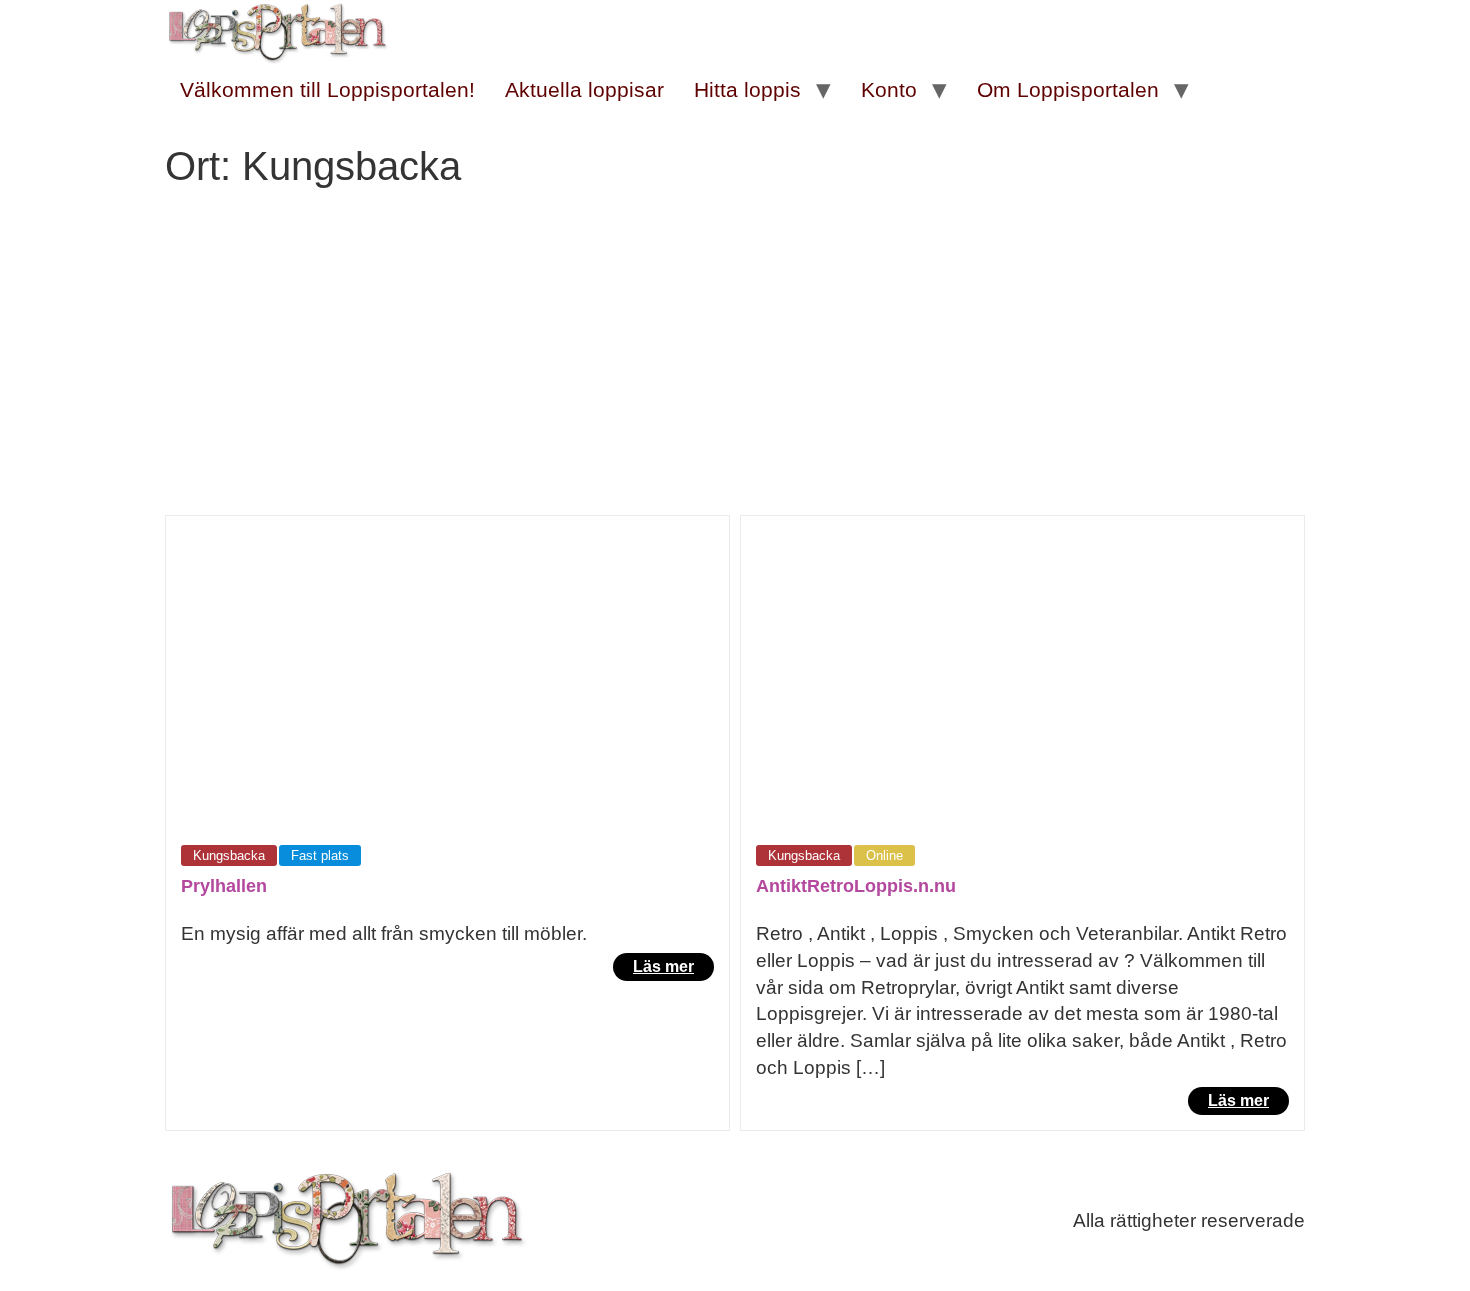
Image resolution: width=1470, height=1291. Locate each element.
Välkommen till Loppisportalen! (327, 89)
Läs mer (663, 966)
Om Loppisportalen (1068, 89)
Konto (889, 89)
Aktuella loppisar (584, 89)
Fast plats (320, 855)
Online (884, 855)
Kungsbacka (229, 855)
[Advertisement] (735, 365)
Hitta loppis (747, 89)
